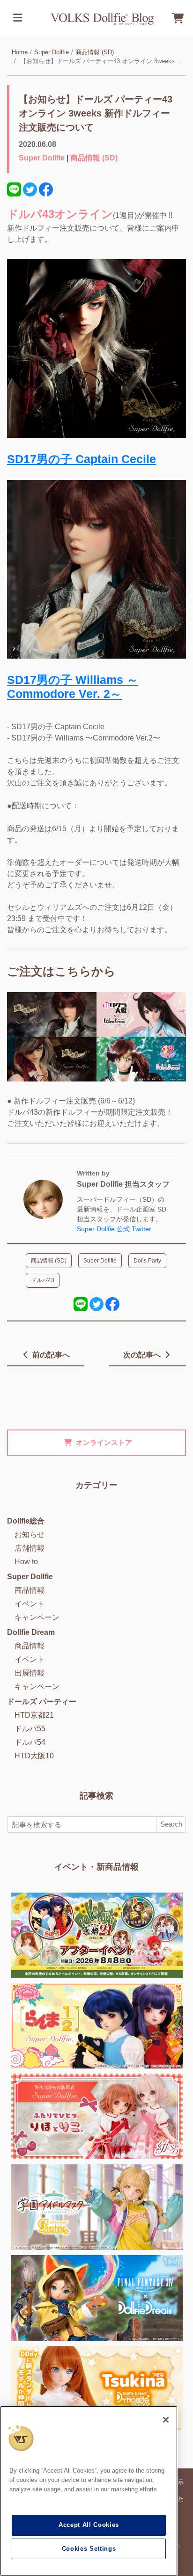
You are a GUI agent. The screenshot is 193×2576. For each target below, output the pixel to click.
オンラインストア (104, 1442)
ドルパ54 (30, 1742)
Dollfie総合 (26, 1521)
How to (26, 1562)
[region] (89, 2491)
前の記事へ (50, 1355)
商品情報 (30, 1590)
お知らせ (30, 1535)
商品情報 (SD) (95, 52)
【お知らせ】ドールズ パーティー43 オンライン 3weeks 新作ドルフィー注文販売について (96, 113)
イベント (30, 1604)
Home (20, 52)
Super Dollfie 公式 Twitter (114, 1229)
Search (171, 1824)
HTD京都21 (34, 1715)
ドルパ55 (30, 1729)
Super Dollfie (52, 52)
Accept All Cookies (89, 2525)
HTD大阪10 (34, 1756)
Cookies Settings (89, 2549)
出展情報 (30, 1673)
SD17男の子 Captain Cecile (82, 459)
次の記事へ (143, 1355)
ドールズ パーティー (42, 1702)
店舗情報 (30, 1548)
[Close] (166, 2420)
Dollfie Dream (31, 1632)
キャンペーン (37, 1617)
